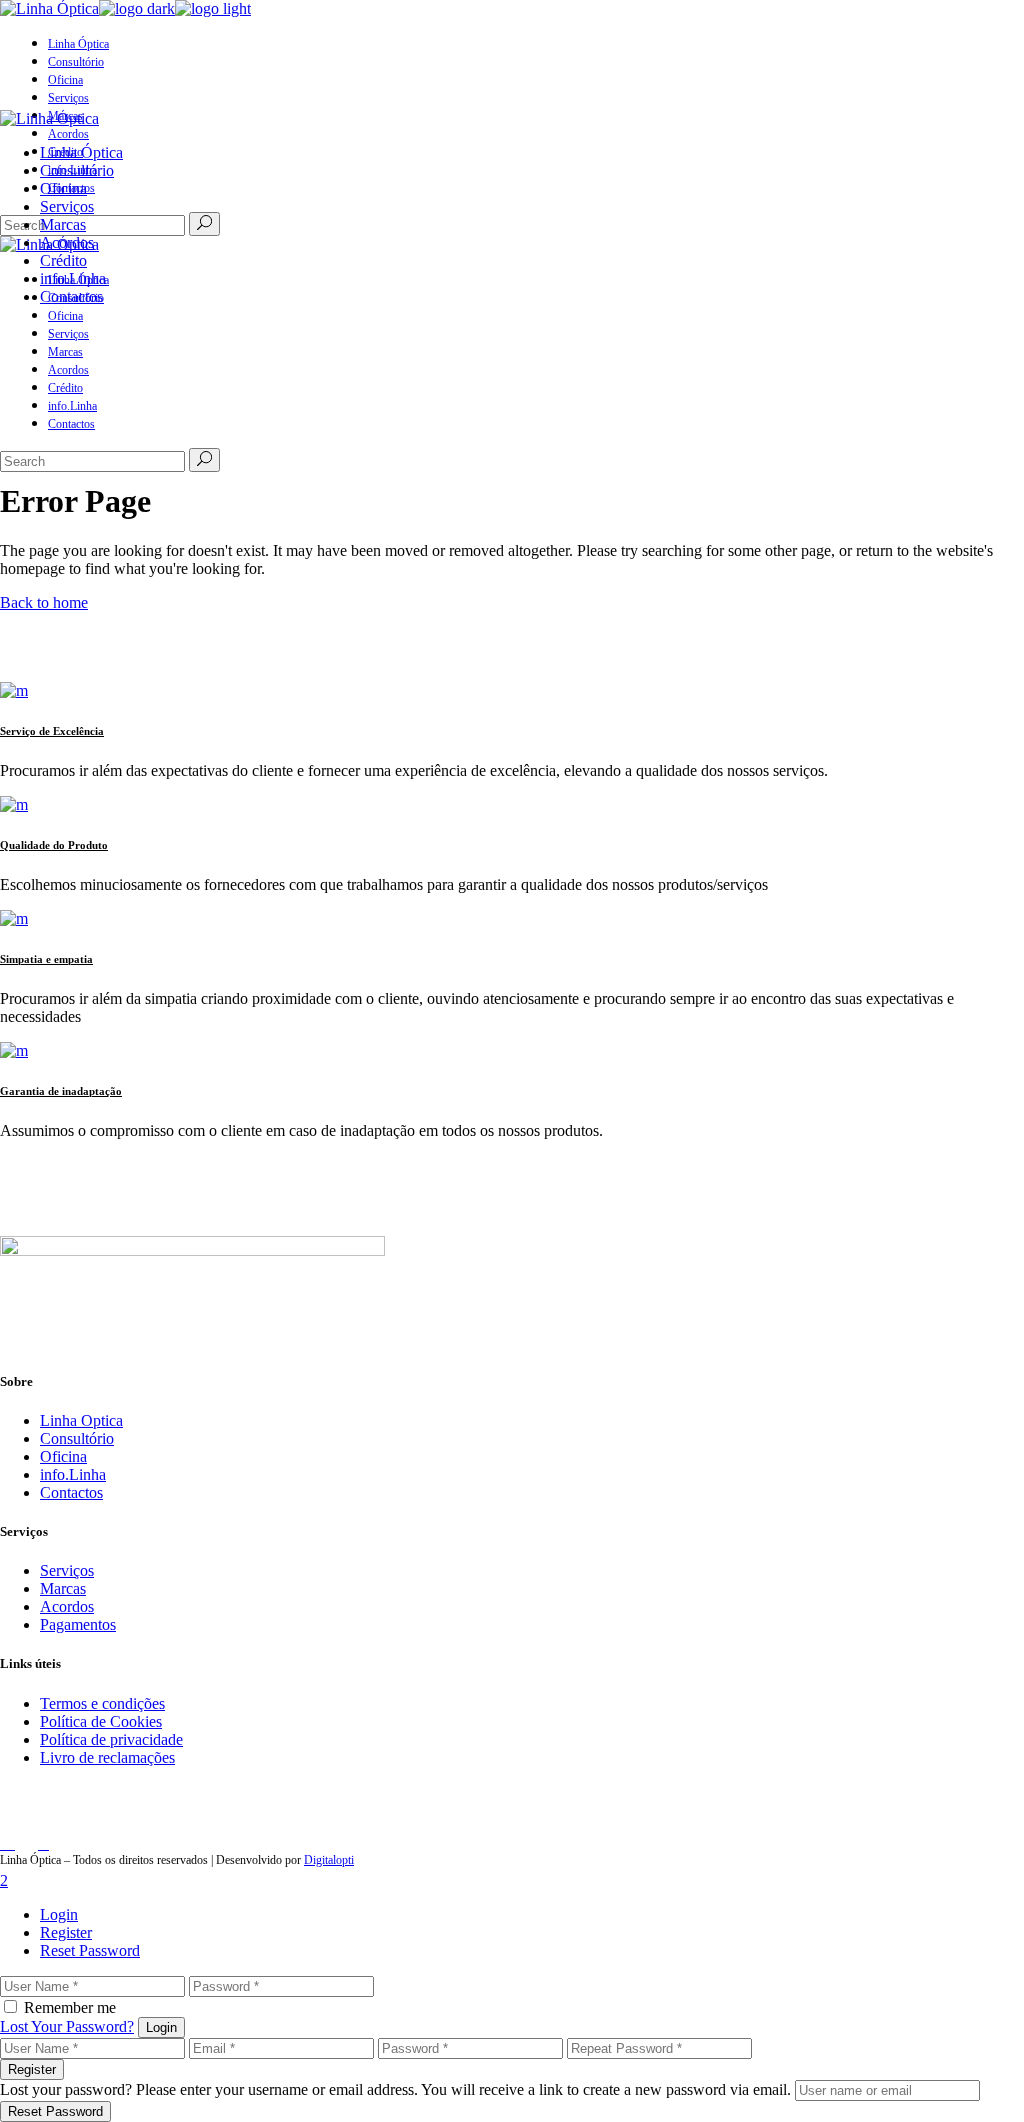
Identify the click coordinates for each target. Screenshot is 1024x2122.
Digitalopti (329, 1860)
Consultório (77, 1438)
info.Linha (73, 1474)
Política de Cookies (101, 1721)
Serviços (67, 1570)
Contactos (71, 1492)
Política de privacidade (111, 1739)
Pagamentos (78, 1624)
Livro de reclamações (107, 1757)
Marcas (63, 1588)
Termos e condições (102, 1703)
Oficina (63, 1456)
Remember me (70, 2007)
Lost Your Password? (67, 2026)
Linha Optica (81, 1420)
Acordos (67, 1606)
